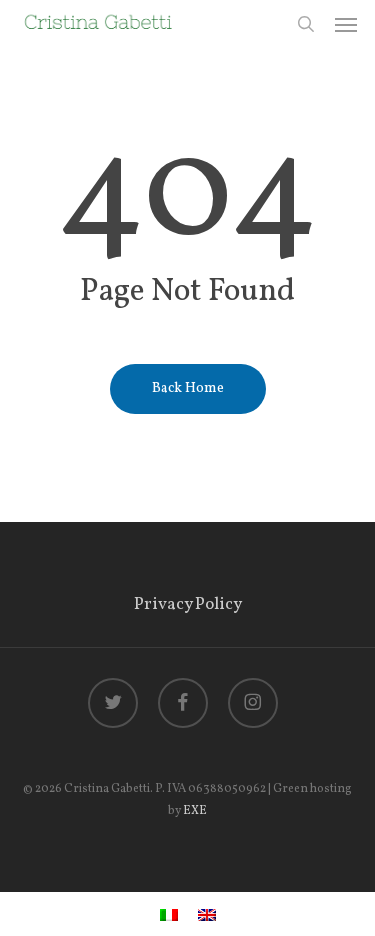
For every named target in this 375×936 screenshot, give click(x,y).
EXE (195, 811)
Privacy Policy (188, 604)
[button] (346, 24)
